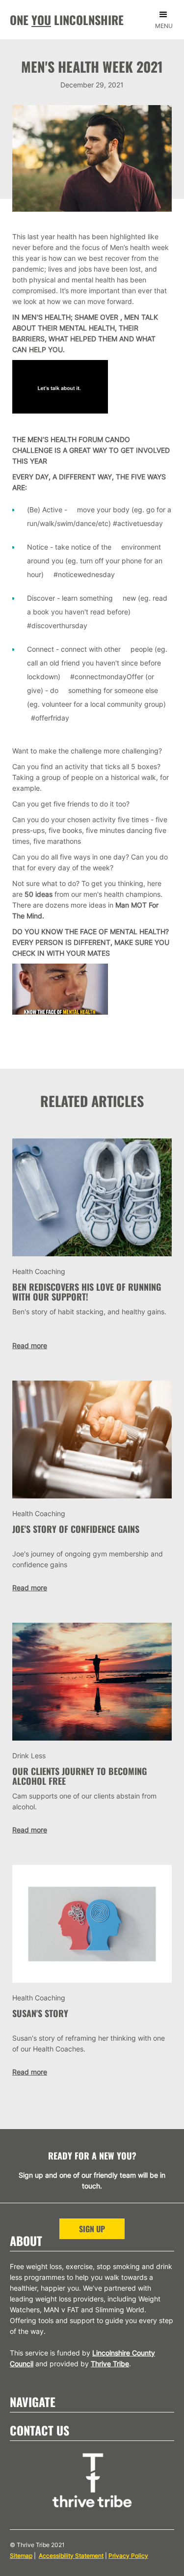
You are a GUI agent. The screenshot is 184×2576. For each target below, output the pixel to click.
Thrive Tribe (110, 2364)
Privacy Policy (128, 2556)
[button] (166, 23)
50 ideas (39, 894)
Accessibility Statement (71, 2556)
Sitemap (21, 2556)
